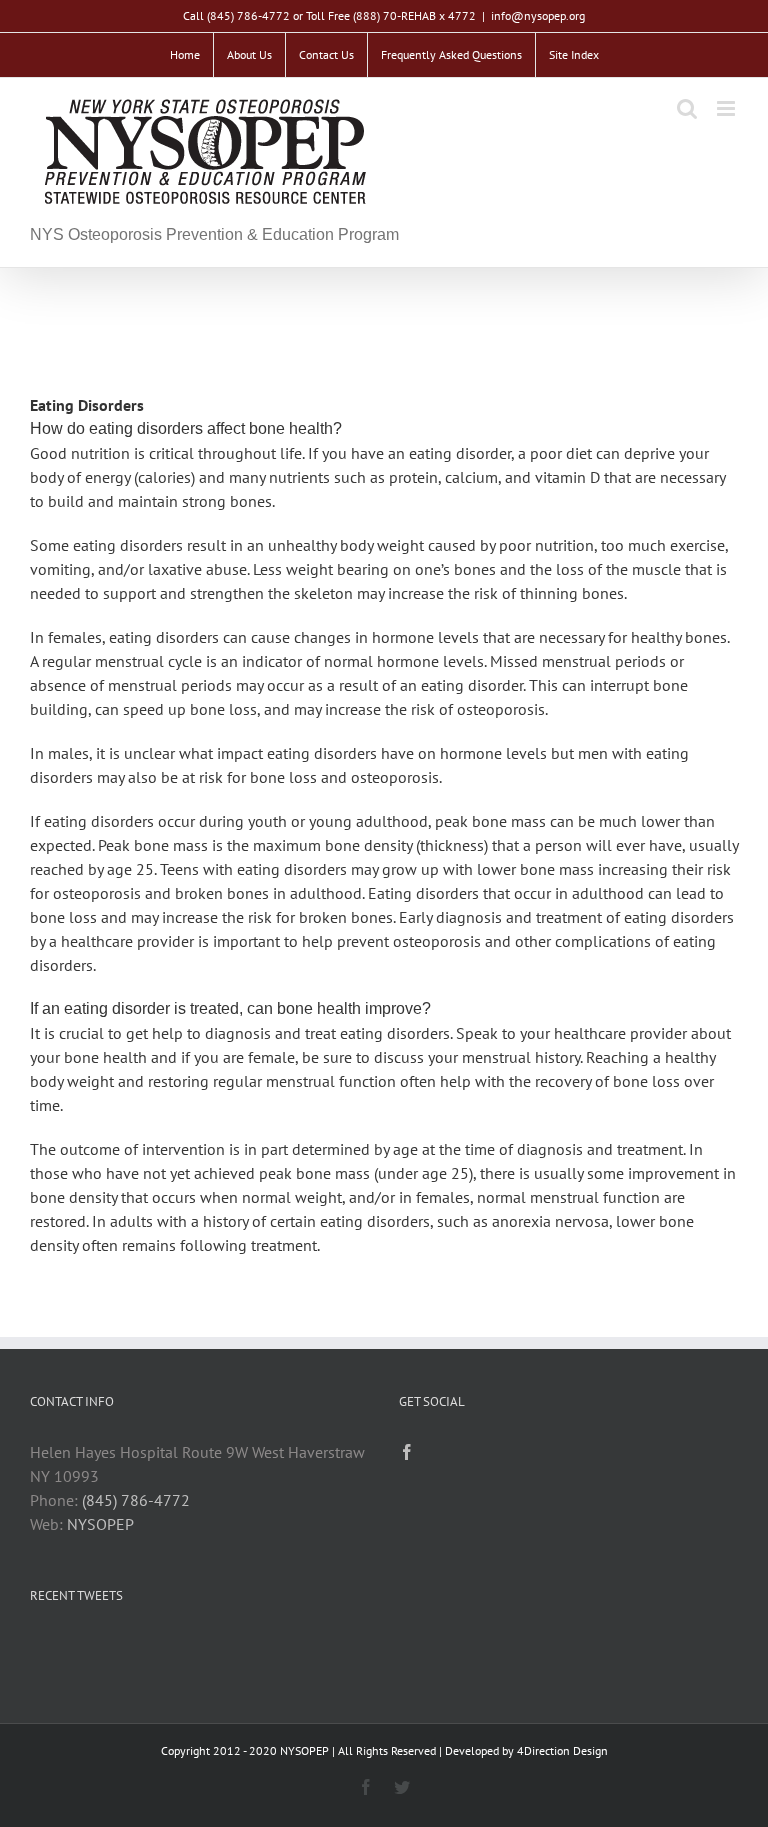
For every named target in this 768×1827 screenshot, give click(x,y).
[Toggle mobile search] (687, 108)
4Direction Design (562, 1750)
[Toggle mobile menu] (727, 108)
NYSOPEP (100, 1524)
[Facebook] (407, 1452)
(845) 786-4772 (136, 1500)
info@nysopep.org (538, 15)
